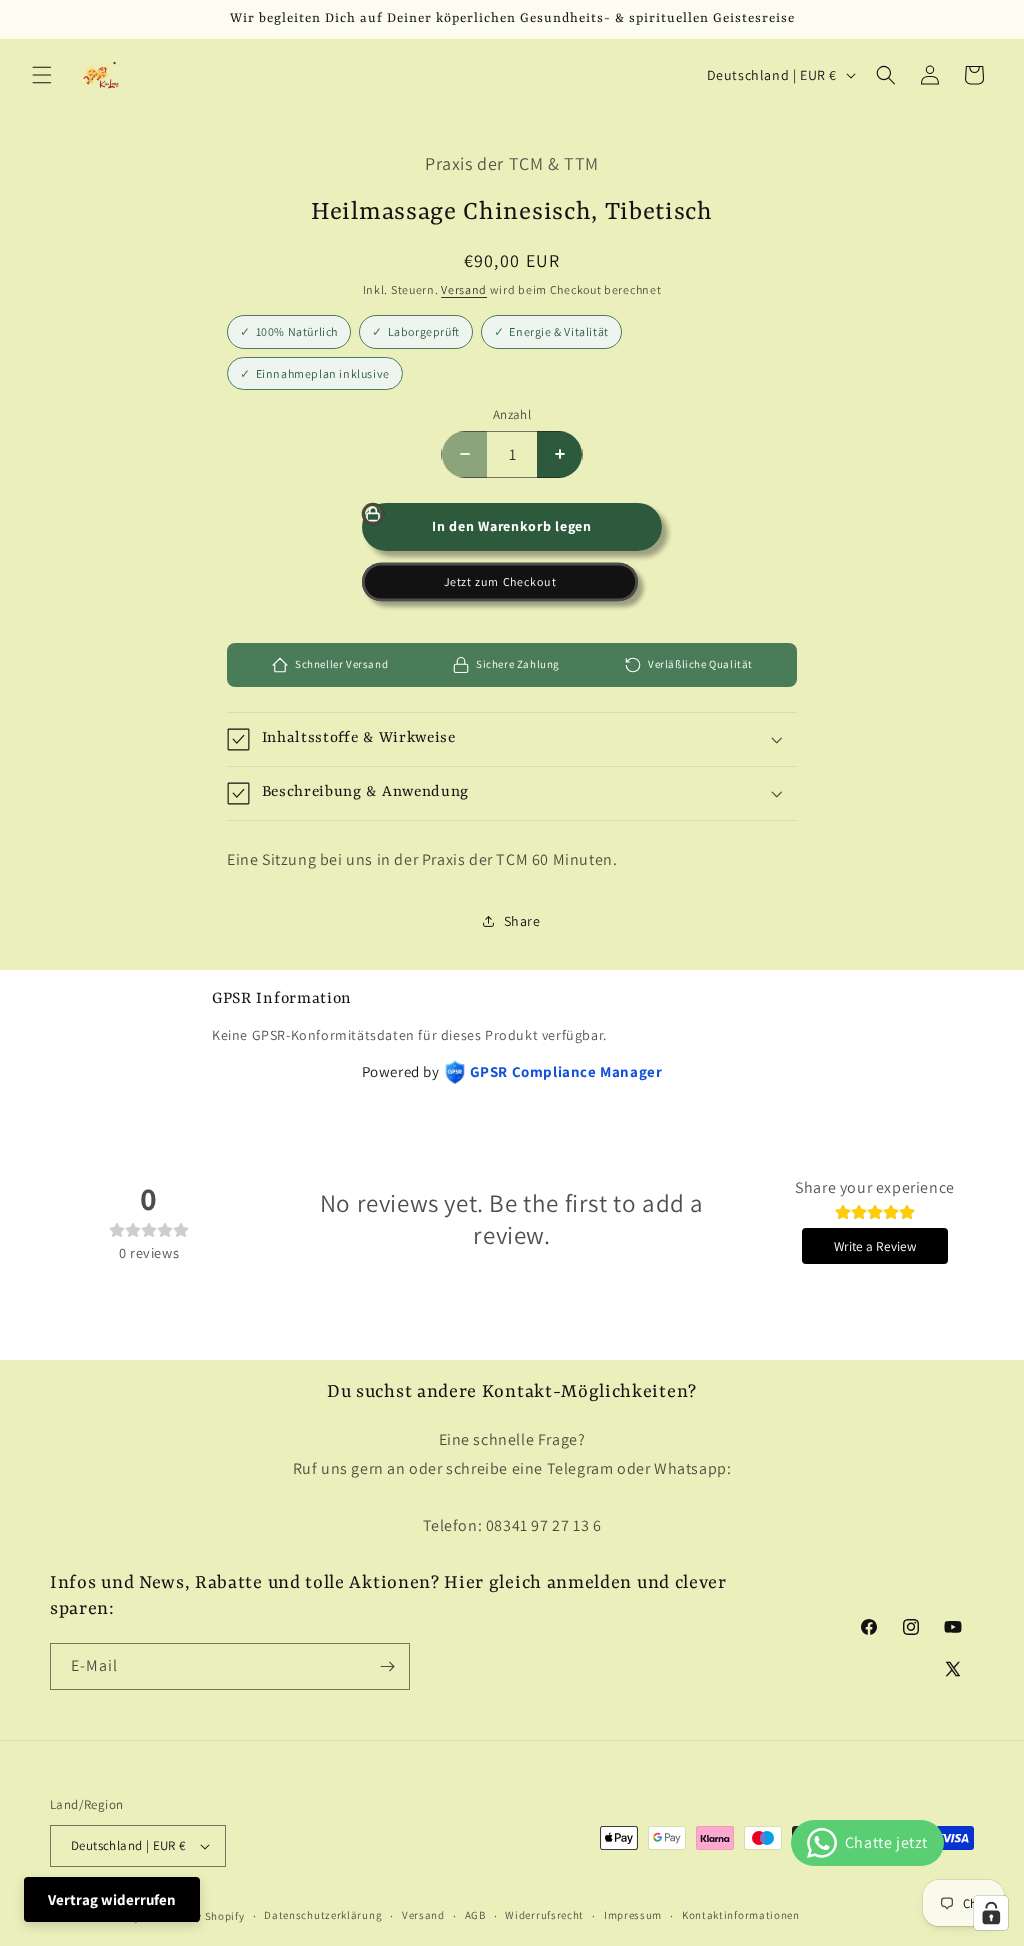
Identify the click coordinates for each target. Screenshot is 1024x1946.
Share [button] (522, 921)
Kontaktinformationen (741, 1915)
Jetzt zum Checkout (500, 582)
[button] (42, 75)
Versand (464, 289)
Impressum (633, 1915)
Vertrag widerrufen (112, 1899)
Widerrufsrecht (544, 1915)
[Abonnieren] (387, 1666)
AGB (475, 1915)
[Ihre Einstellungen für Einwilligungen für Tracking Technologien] (991, 1913)
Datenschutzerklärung (323, 1915)
